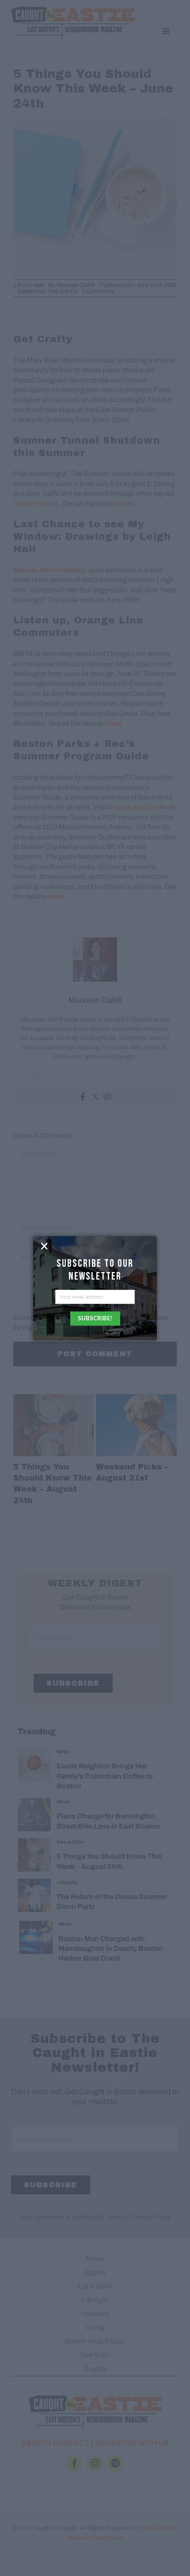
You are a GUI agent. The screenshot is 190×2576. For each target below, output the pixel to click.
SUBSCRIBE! (95, 1318)
